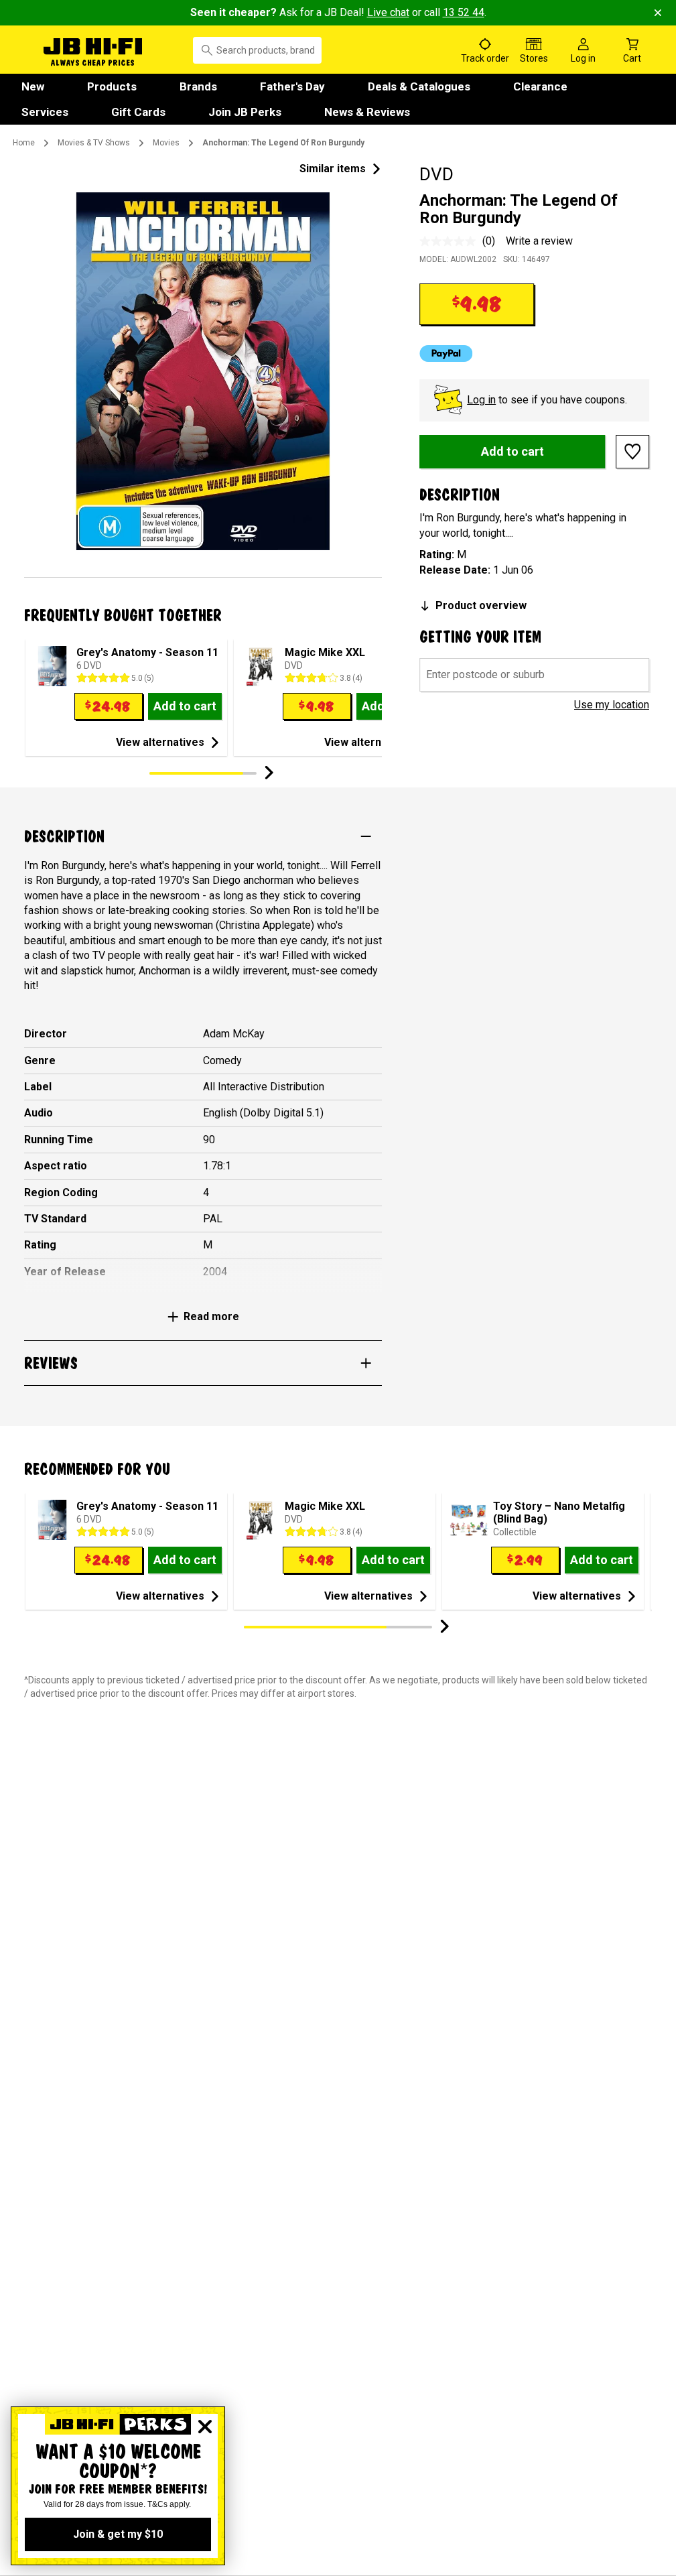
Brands (198, 86)
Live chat (388, 12)
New (33, 86)
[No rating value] (451, 241)
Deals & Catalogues (419, 86)
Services (45, 112)
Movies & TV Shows (94, 143)
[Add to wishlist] (632, 452)
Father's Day (292, 86)
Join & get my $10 (118, 2534)
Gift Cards (138, 112)
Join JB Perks (245, 112)
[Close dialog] (205, 2427)
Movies (166, 143)
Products (112, 86)
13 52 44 (464, 12)
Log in (481, 400)
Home (24, 143)
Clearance (540, 86)
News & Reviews (367, 112)
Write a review (539, 241)
